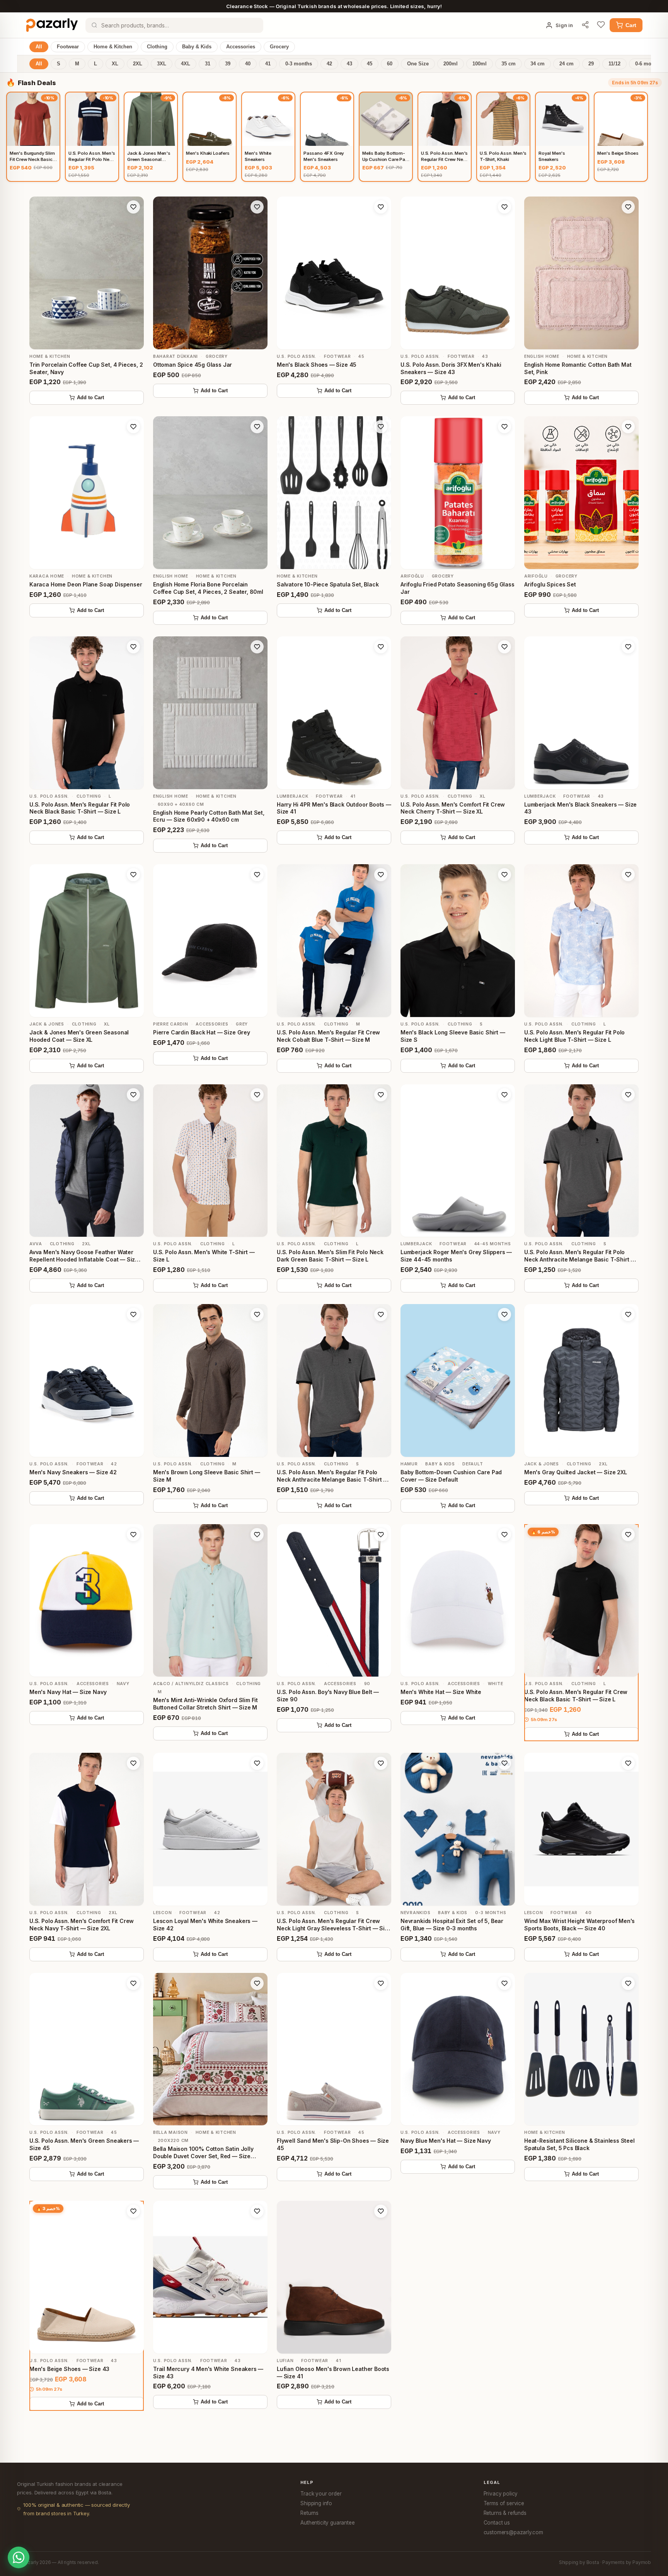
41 (268, 64)
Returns (309, 2513)
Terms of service (504, 2503)
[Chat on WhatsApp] (19, 2557)
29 (591, 64)
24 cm (567, 64)
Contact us (497, 2523)
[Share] (585, 25)
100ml (480, 64)
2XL (138, 64)
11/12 (614, 64)
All (39, 47)
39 (228, 64)
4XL (186, 64)
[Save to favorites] (133, 207)
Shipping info (316, 2503)
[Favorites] (601, 25)
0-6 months (648, 64)
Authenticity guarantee (327, 2523)
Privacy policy (501, 2494)
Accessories (241, 47)
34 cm (538, 64)
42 (329, 64)
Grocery (279, 47)
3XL (162, 64)
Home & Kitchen (113, 47)
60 (390, 64)
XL (115, 64)
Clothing (157, 47)
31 (208, 64)
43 (349, 64)
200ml (451, 64)
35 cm (509, 64)
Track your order (321, 2494)
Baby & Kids (197, 47)
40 (248, 64)
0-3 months (299, 64)
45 (370, 64)
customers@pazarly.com (513, 2532)
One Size (418, 64)
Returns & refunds (505, 2513)
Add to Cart (90, 398)
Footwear (68, 47)
